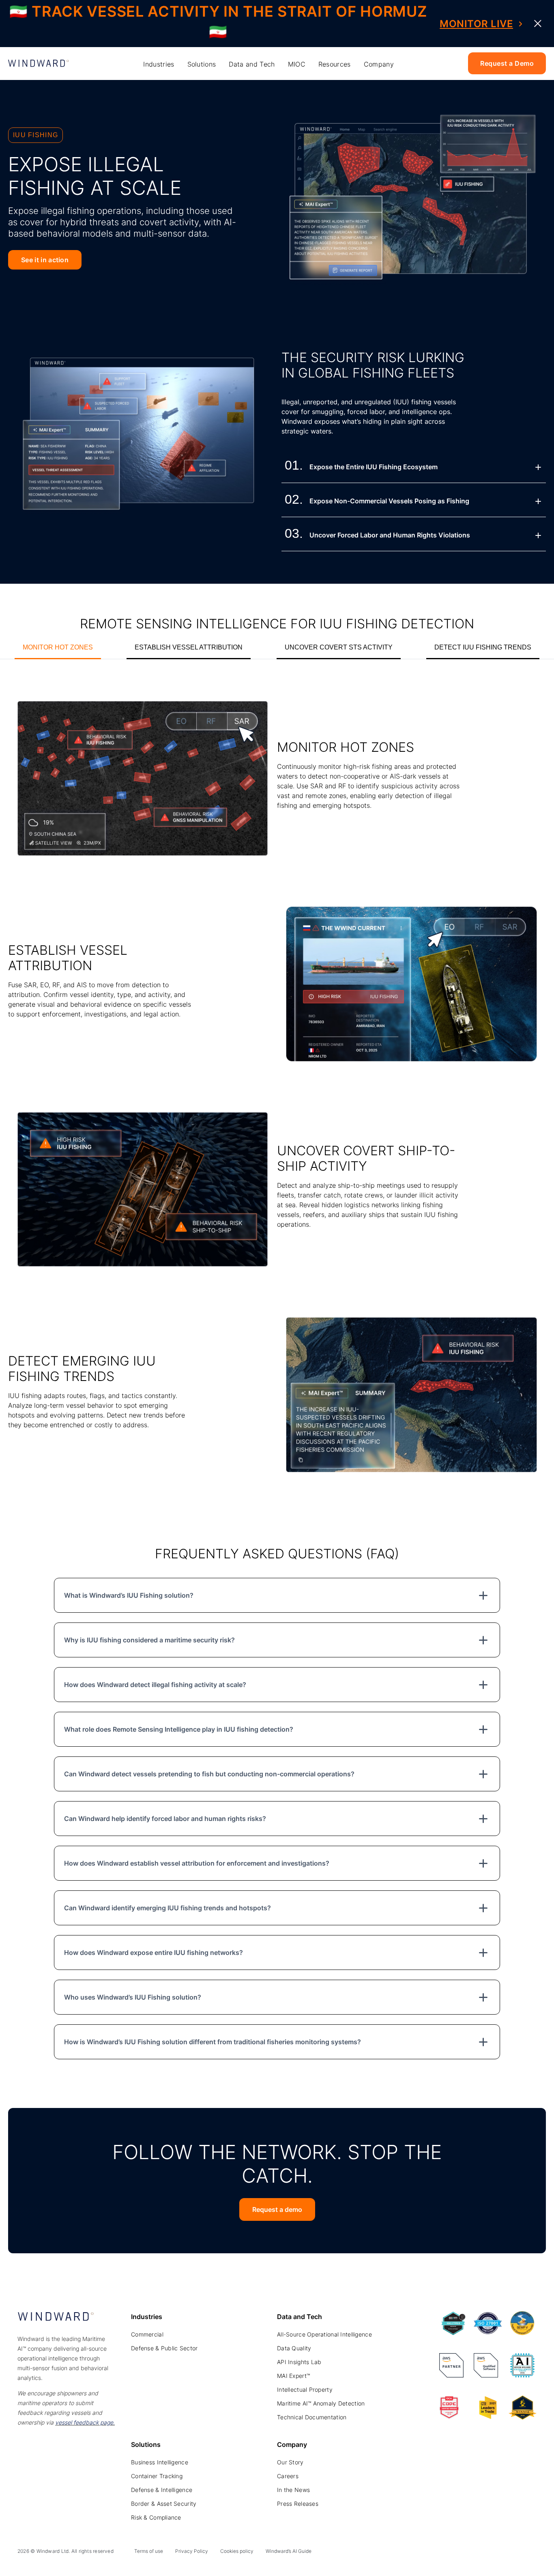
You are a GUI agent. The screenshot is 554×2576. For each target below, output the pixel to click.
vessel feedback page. (85, 2422)
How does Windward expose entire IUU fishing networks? (154, 1952)
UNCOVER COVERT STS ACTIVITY (339, 647)
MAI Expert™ (293, 2376)
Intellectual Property (305, 2389)
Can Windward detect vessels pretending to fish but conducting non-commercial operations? (209, 1774)
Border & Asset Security (164, 2504)
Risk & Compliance (156, 2517)
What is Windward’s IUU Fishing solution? (129, 1595)
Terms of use (149, 2551)
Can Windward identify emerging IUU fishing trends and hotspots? (167, 1908)
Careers (288, 2476)
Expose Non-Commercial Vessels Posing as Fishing (389, 501)
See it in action (45, 260)
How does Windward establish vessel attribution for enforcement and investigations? (197, 1863)
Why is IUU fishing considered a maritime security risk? (149, 1640)
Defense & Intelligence (162, 2490)
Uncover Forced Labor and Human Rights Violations (390, 535)
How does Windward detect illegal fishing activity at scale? (155, 1685)
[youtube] (513, 2553)
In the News (293, 2490)
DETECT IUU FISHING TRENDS (483, 647)
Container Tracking (157, 2476)
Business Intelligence (160, 2462)
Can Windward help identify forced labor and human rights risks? (165, 1819)
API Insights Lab (299, 2362)
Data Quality (294, 2348)
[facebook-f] (532, 2553)
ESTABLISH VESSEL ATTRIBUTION (189, 647)
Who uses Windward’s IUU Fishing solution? (133, 1997)
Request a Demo (507, 63)
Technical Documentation (312, 2417)
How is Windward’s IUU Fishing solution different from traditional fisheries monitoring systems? (213, 2042)
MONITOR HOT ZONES (58, 647)
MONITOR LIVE (476, 24)
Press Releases (298, 2504)
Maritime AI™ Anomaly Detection (321, 2403)
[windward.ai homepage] (39, 64)
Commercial (147, 2334)
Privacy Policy (192, 2551)
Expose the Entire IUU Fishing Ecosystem (374, 467)
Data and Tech (252, 64)
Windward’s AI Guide (289, 2551)
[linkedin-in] (477, 2553)
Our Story (290, 2462)
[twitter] (495, 2553)
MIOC (297, 64)
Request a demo (277, 2209)
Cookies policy (237, 2551)
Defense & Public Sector (164, 2348)
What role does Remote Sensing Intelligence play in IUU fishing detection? (179, 1729)
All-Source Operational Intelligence (324, 2334)
